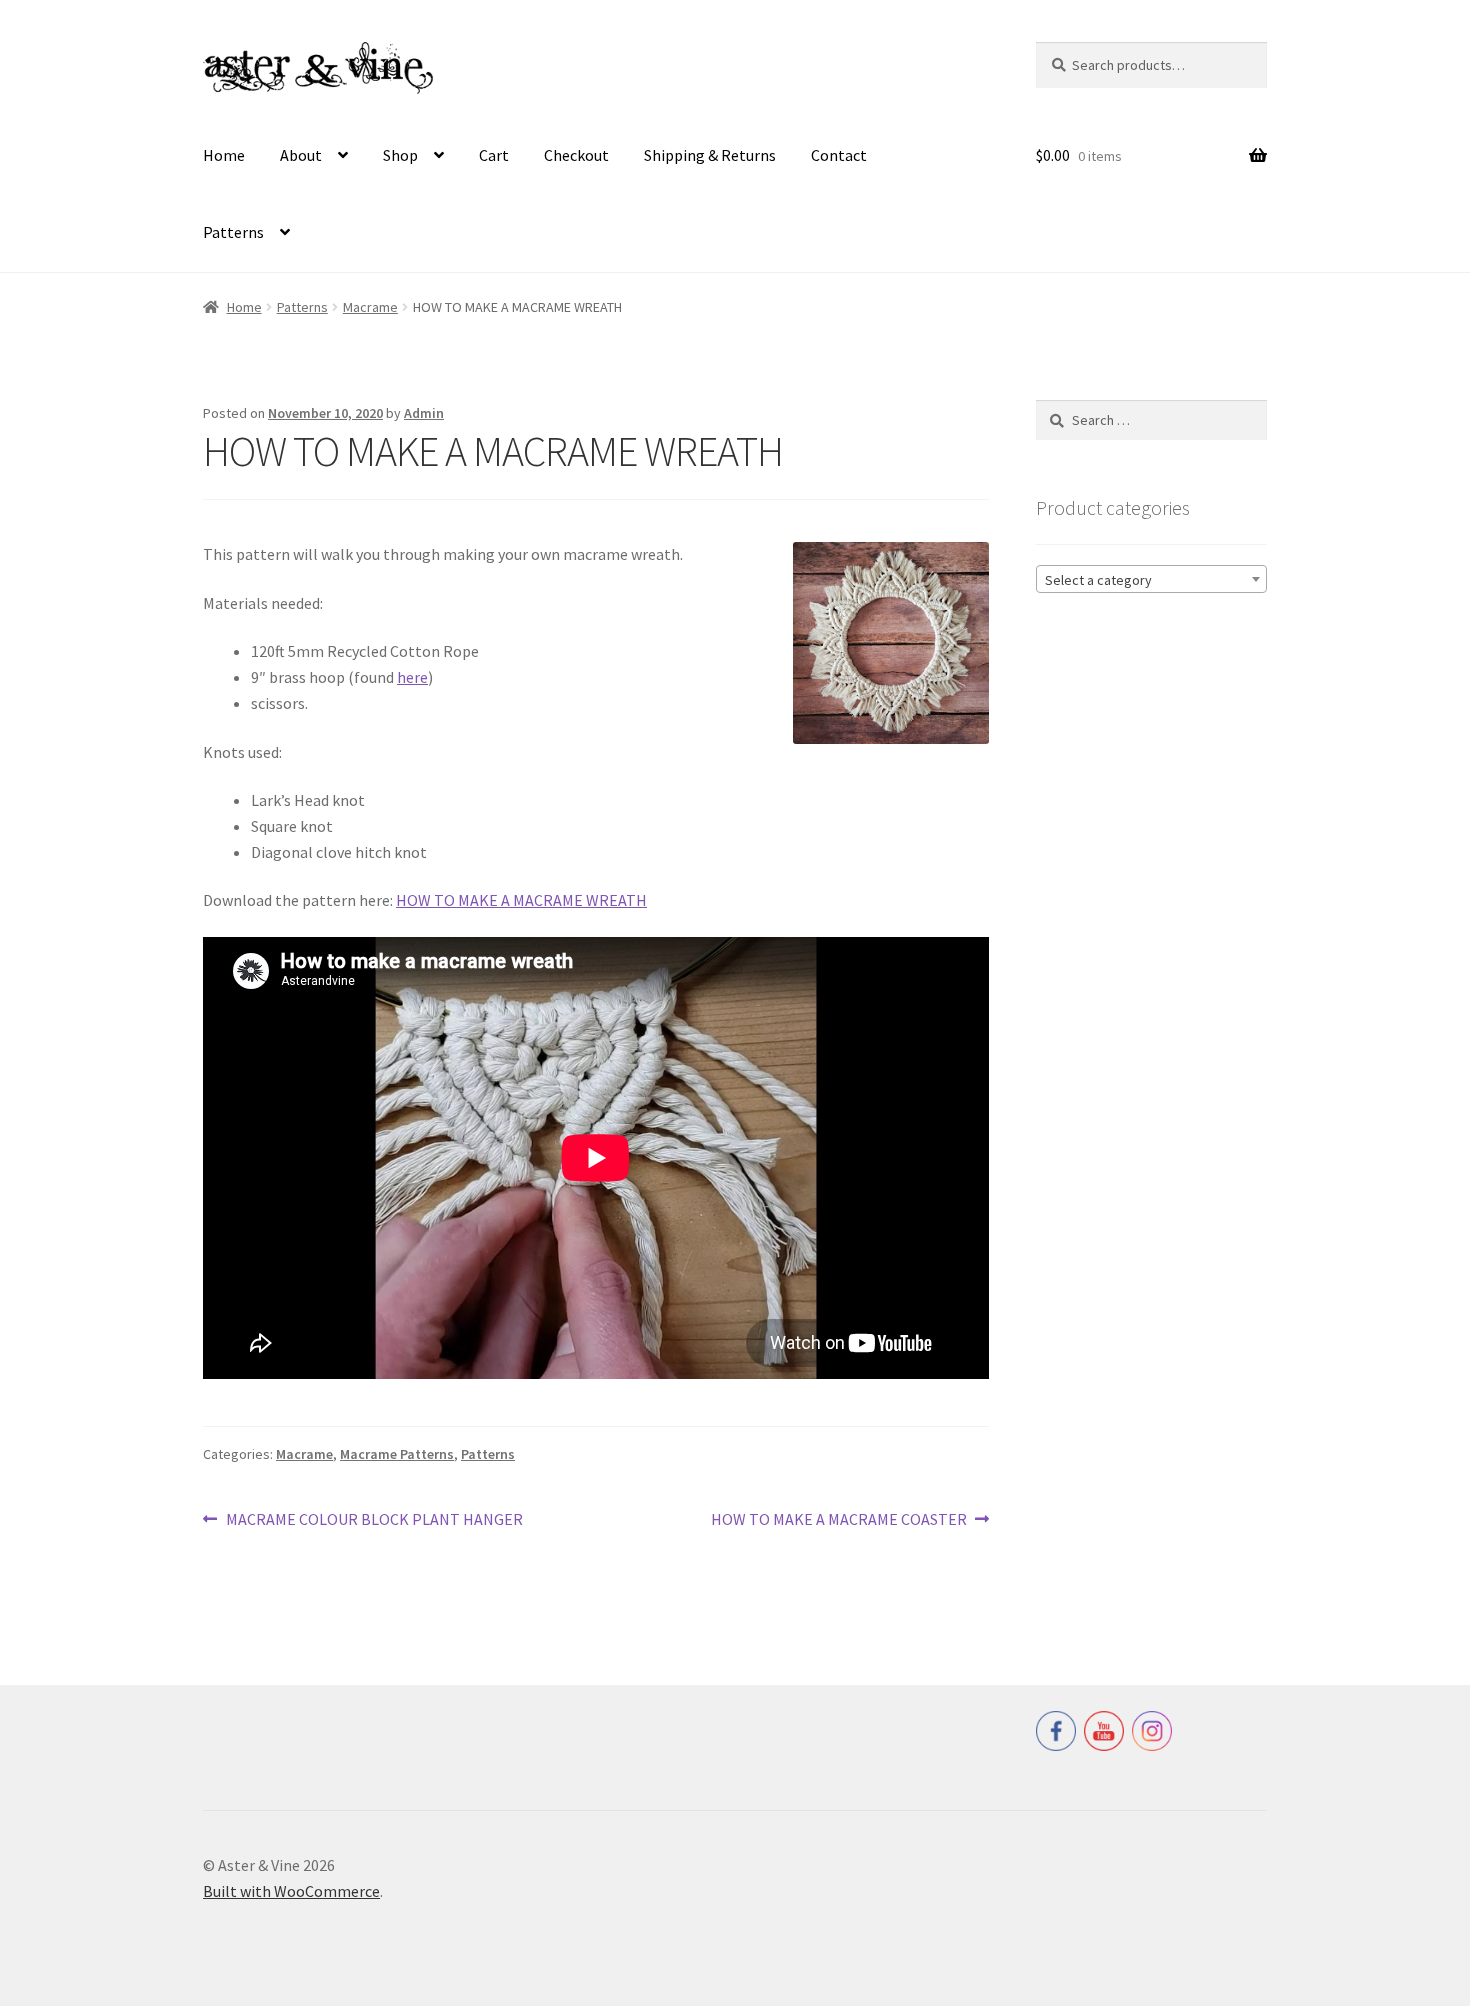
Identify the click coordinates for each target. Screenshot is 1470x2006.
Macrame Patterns (397, 1454)
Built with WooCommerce (291, 1891)
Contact (839, 155)
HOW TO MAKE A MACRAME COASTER (839, 1520)
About (301, 155)
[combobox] (1151, 579)
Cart (494, 155)
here (412, 677)
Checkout (576, 155)
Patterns (233, 232)
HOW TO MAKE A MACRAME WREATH (521, 900)
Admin (424, 413)
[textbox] (1151, 580)
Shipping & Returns (710, 155)
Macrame (370, 307)
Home (224, 155)
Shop (400, 155)
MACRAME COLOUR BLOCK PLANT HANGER (374, 1520)
